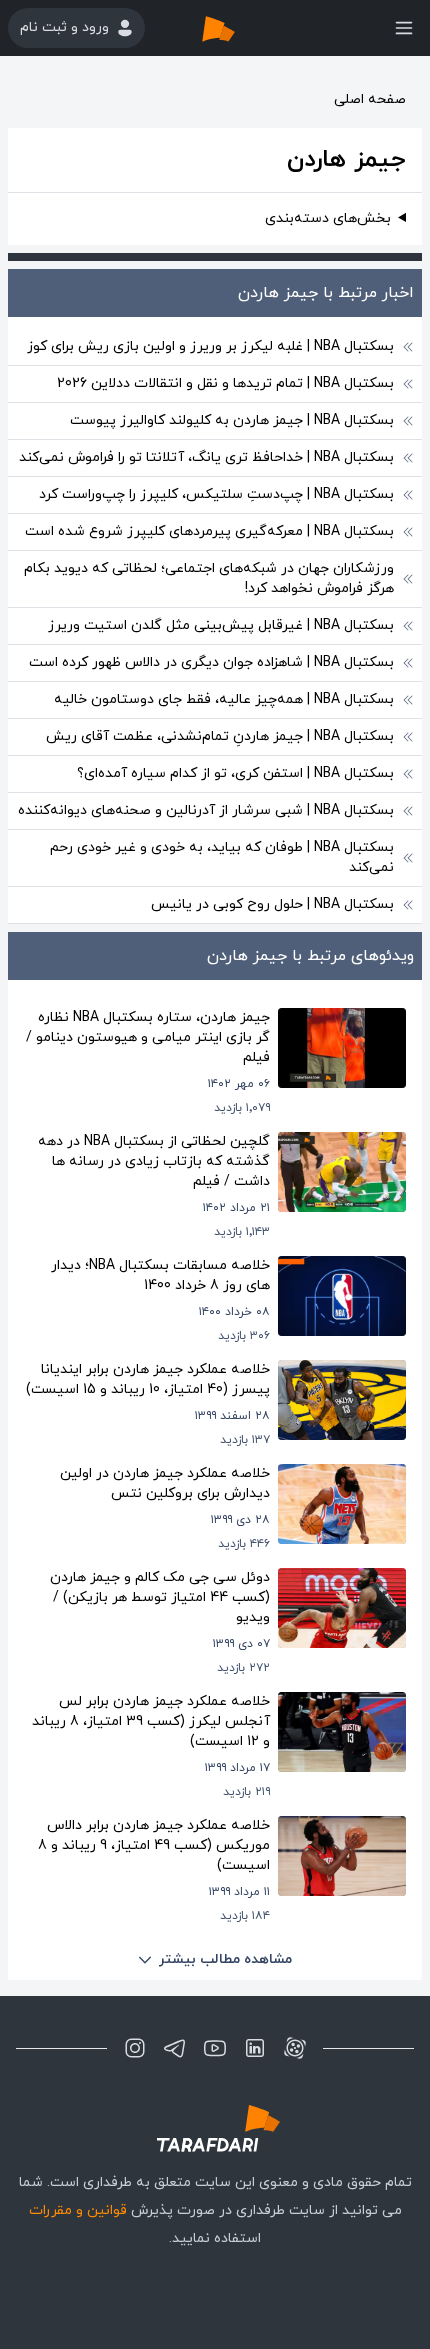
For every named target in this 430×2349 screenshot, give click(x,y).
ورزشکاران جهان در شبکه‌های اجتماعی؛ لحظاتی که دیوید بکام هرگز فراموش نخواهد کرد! (209, 578)
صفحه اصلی (370, 99)
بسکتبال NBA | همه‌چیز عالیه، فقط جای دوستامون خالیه (224, 699)
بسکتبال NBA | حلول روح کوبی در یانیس (272, 904)
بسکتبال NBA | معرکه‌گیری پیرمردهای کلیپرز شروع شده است (209, 531)
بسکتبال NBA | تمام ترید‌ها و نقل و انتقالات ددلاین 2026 (225, 383)
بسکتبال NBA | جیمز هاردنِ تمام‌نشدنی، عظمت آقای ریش (220, 736)
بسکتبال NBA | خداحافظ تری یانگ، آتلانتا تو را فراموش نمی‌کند (206, 457)
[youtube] (215, 2048)
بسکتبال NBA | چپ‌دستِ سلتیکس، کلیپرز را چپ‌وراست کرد (216, 494)
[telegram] (175, 2048)
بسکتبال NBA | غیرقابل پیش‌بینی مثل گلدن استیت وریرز (221, 625)
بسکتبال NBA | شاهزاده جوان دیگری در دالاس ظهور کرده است (211, 662)
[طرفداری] (239, 28)
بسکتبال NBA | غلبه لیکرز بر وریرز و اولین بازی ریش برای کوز (210, 346)
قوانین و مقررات (78, 2210)
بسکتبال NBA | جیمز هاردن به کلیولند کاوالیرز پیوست (232, 420)
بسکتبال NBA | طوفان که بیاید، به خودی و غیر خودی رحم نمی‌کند (222, 857)
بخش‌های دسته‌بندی (328, 218)
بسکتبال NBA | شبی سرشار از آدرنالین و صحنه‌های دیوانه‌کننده (206, 810)
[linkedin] (255, 2048)
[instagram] (135, 2048)
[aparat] (295, 2048)
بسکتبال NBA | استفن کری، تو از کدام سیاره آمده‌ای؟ (235, 773)
